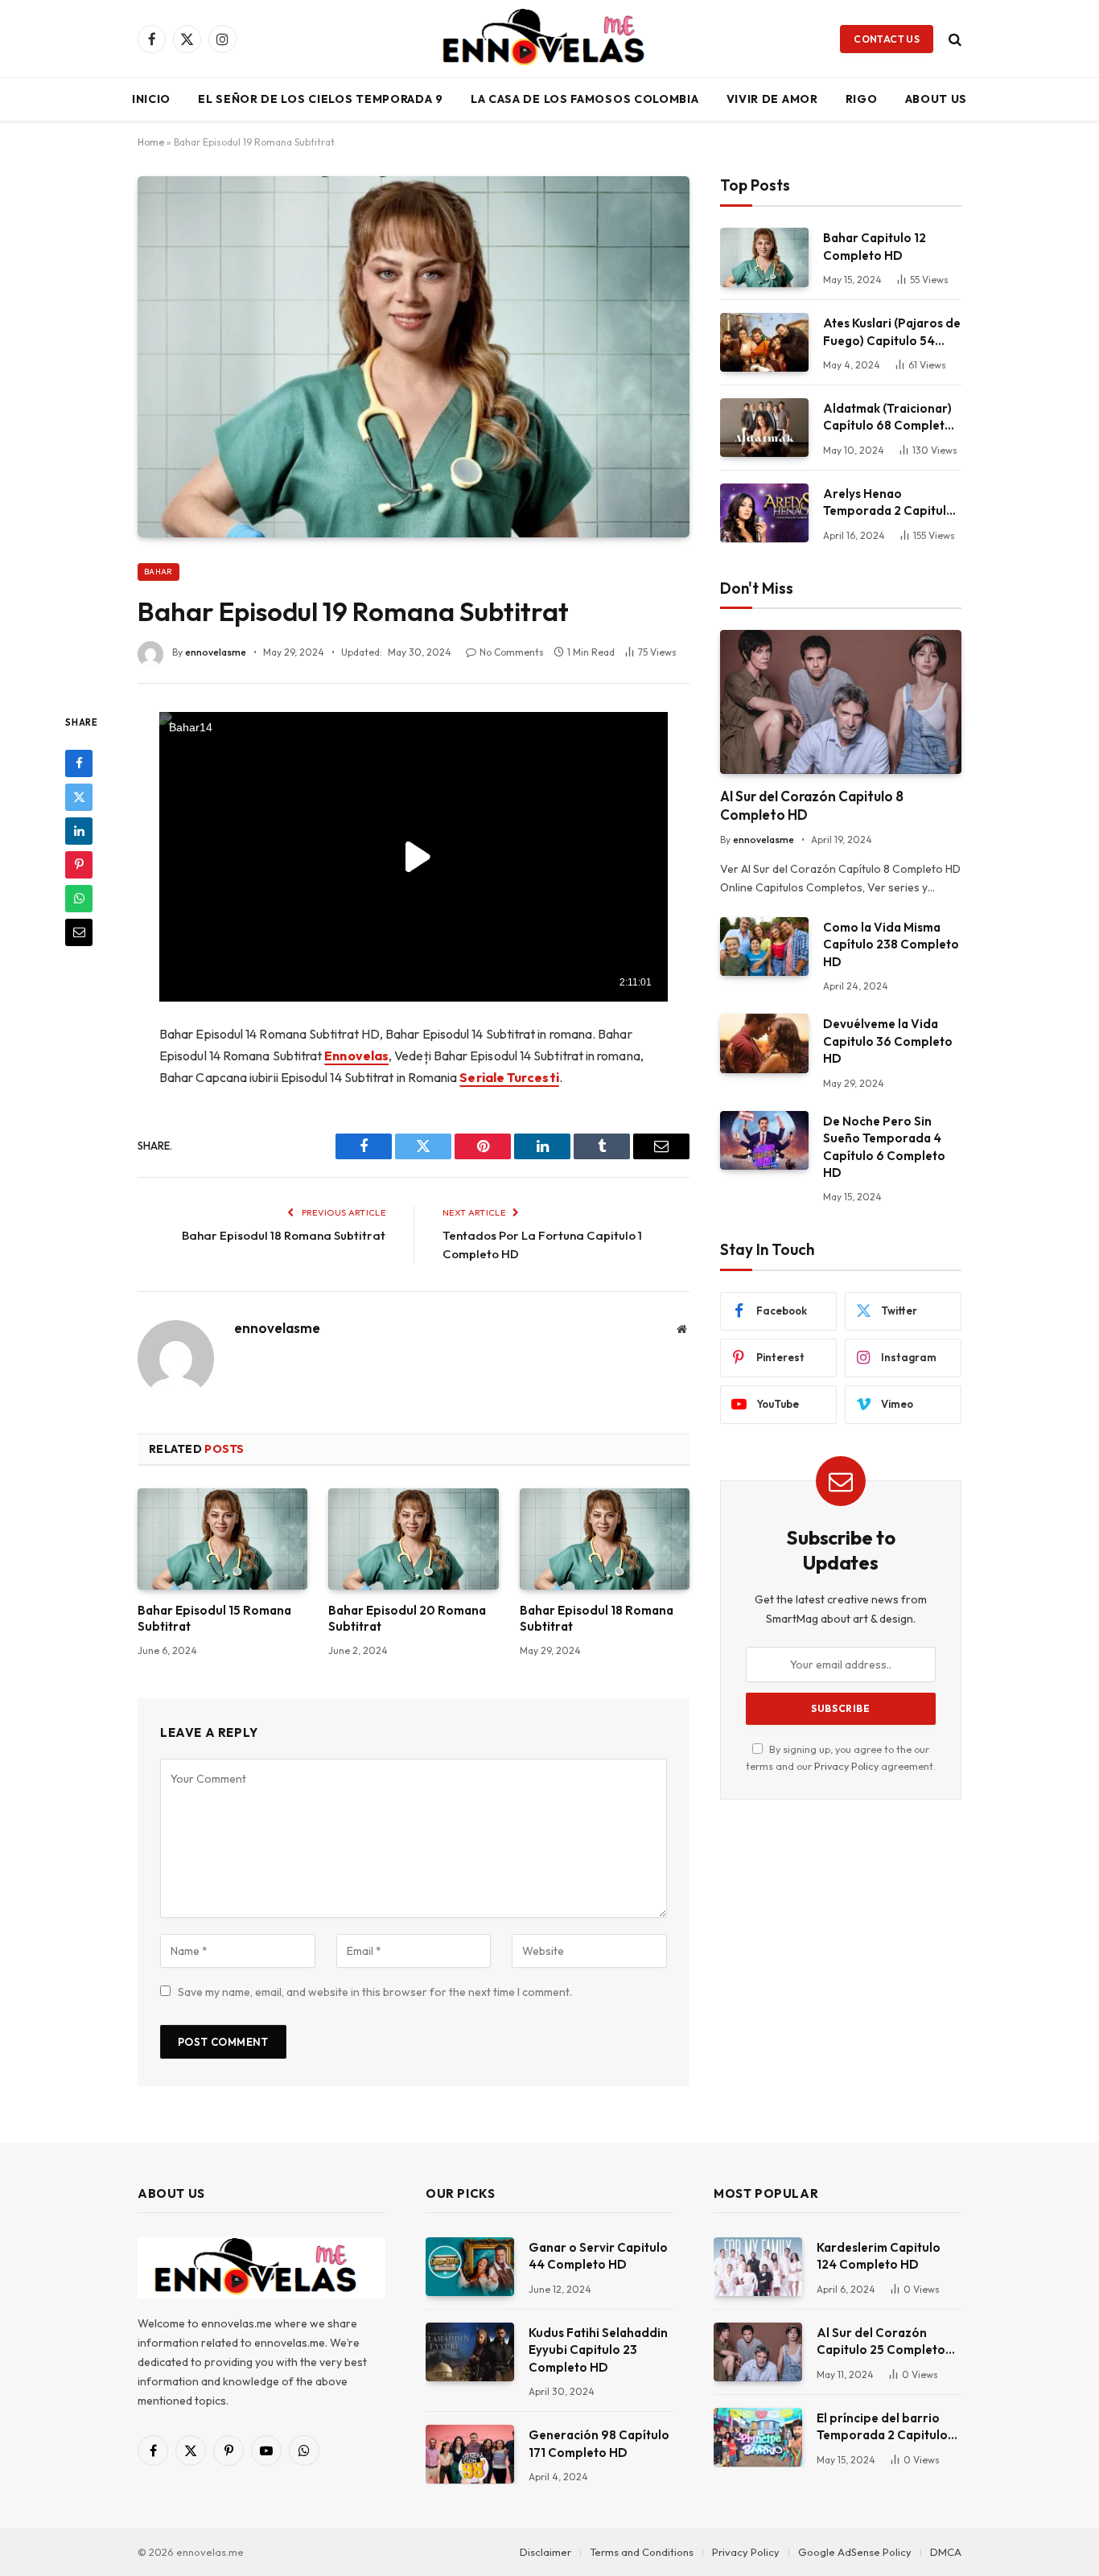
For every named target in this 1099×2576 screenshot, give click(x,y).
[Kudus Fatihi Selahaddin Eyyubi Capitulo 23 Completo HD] (470, 2352)
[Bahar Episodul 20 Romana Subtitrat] (413, 1539)
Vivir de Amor (772, 99)
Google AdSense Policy (855, 2552)
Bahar (158, 572)
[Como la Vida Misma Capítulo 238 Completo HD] (764, 946)
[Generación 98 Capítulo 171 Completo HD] (470, 2454)
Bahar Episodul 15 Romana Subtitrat (214, 1618)
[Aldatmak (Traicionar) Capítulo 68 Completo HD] (764, 428)
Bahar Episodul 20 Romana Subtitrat (407, 1618)
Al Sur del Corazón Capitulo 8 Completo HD (812, 805)
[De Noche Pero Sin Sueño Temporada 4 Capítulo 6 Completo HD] (764, 1140)
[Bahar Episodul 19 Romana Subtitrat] (414, 356)
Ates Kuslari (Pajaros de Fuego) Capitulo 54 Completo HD (892, 332)
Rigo (862, 99)
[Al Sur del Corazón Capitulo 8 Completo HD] (841, 702)
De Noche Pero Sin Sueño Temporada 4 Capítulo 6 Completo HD (884, 1147)
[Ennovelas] (549, 39)
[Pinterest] (79, 864)
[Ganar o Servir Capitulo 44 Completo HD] (470, 2267)
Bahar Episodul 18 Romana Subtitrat (284, 1235)
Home (151, 142)
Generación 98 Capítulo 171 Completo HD (599, 2443)
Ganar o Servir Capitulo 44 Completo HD (598, 2256)
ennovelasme (216, 652)
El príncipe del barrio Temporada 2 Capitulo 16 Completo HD (882, 2427)
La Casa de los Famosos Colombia (585, 99)
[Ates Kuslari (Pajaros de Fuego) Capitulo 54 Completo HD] (764, 342)
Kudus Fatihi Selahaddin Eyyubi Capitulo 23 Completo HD (598, 2350)
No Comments (512, 652)
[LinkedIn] (79, 830)
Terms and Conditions (642, 2552)
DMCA (946, 2552)
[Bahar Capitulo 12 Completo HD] (764, 257)
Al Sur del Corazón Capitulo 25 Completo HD (881, 2342)
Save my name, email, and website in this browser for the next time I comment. (375, 1992)
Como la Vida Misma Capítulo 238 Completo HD (891, 944)
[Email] (79, 932)
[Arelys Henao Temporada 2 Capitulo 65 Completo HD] (764, 513)
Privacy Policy (846, 1766)
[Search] (953, 39)
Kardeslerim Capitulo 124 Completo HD (879, 2256)
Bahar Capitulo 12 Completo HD (875, 246)
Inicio (151, 99)
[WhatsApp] (79, 898)
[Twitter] (79, 796)
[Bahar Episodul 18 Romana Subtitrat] (605, 1539)
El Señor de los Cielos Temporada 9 (321, 99)
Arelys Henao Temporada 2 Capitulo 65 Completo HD (889, 503)
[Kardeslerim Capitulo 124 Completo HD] (758, 2267)
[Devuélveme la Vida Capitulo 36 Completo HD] (764, 1043)
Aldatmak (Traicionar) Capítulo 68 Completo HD (888, 418)
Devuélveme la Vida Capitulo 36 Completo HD (888, 1041)
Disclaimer (545, 2552)
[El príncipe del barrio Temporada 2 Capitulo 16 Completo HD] (758, 2437)
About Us (936, 99)
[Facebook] (79, 763)
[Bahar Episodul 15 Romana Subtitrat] (222, 1539)
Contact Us (887, 39)
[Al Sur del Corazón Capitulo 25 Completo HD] (758, 2352)
